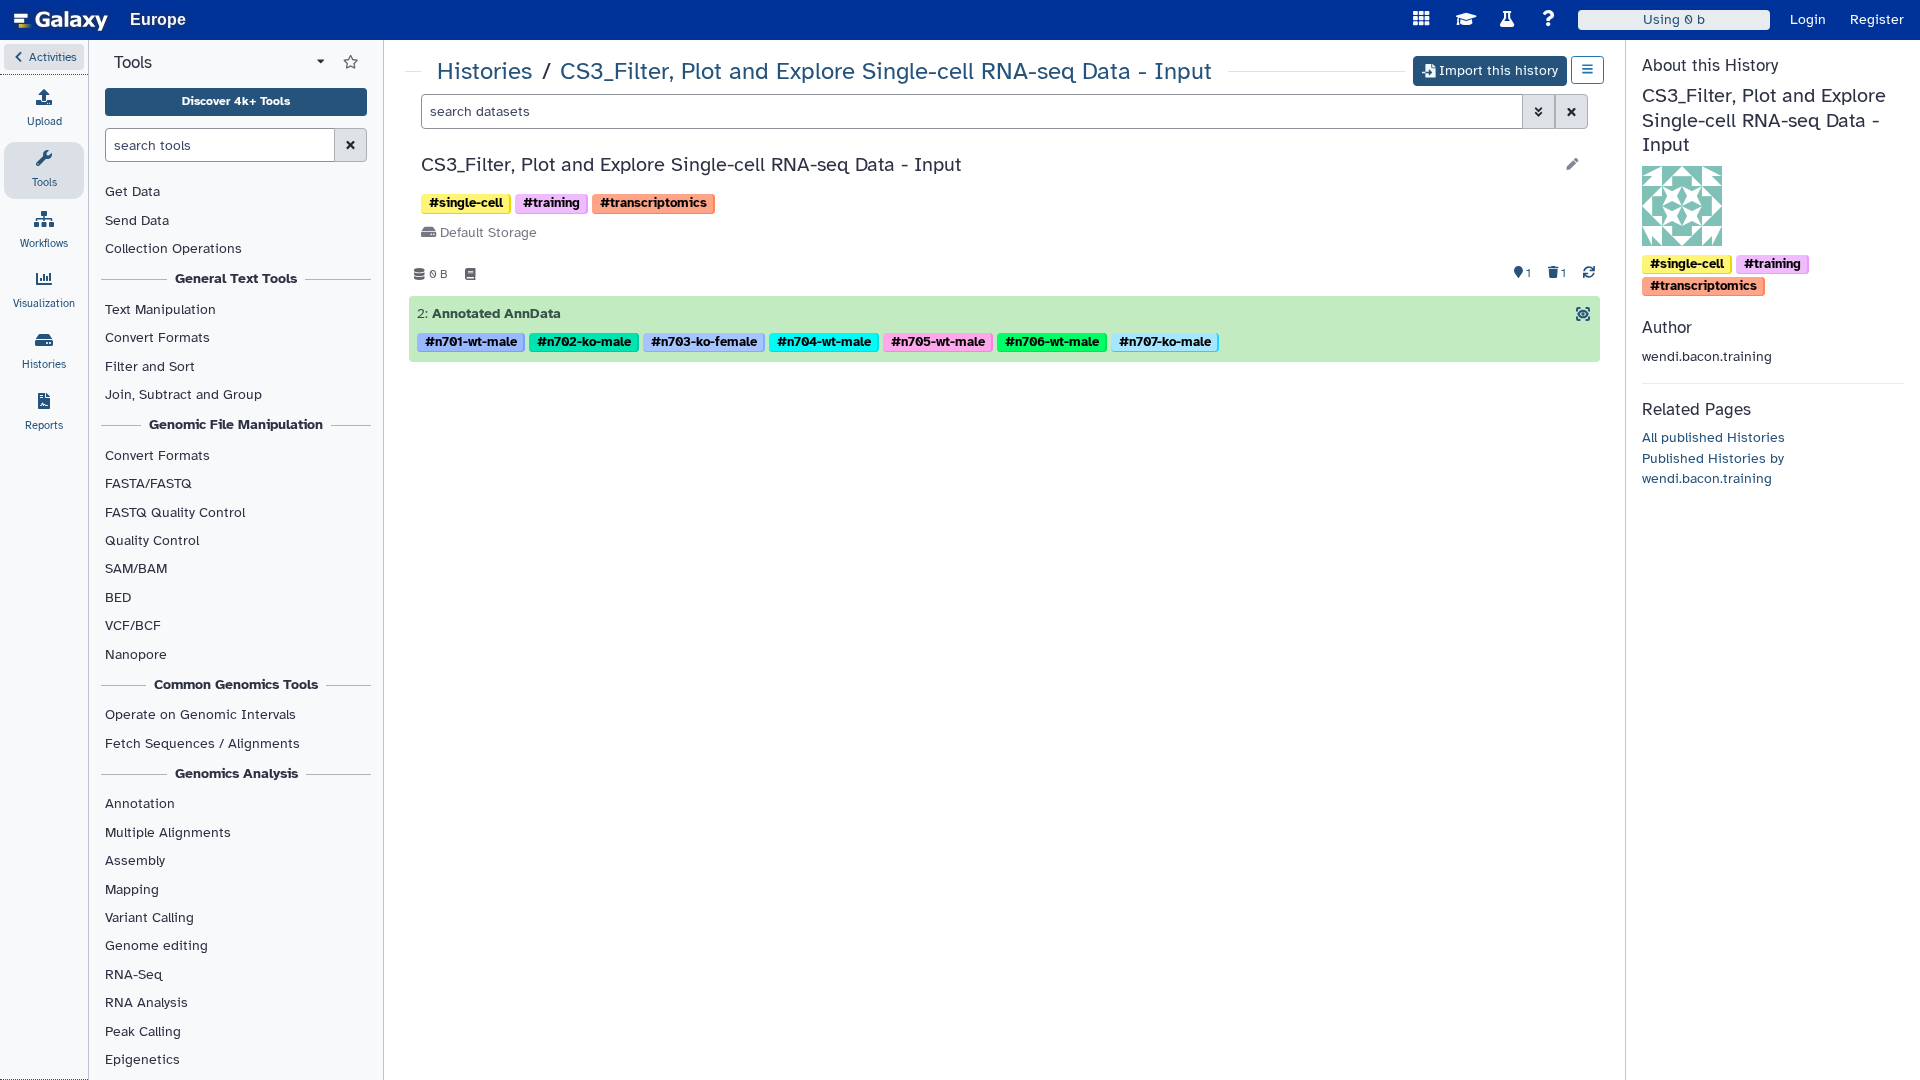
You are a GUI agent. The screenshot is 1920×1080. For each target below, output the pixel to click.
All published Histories (1713, 437)
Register (1877, 19)
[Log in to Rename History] (1572, 165)
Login (1808, 19)
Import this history (1498, 70)
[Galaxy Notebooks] (470, 274)
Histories (484, 71)
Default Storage (486, 232)
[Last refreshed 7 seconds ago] (1589, 274)
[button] (44, 57)
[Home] (61, 20)
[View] (1583, 314)
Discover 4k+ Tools (236, 101)
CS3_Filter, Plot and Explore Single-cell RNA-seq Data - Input (886, 71)
